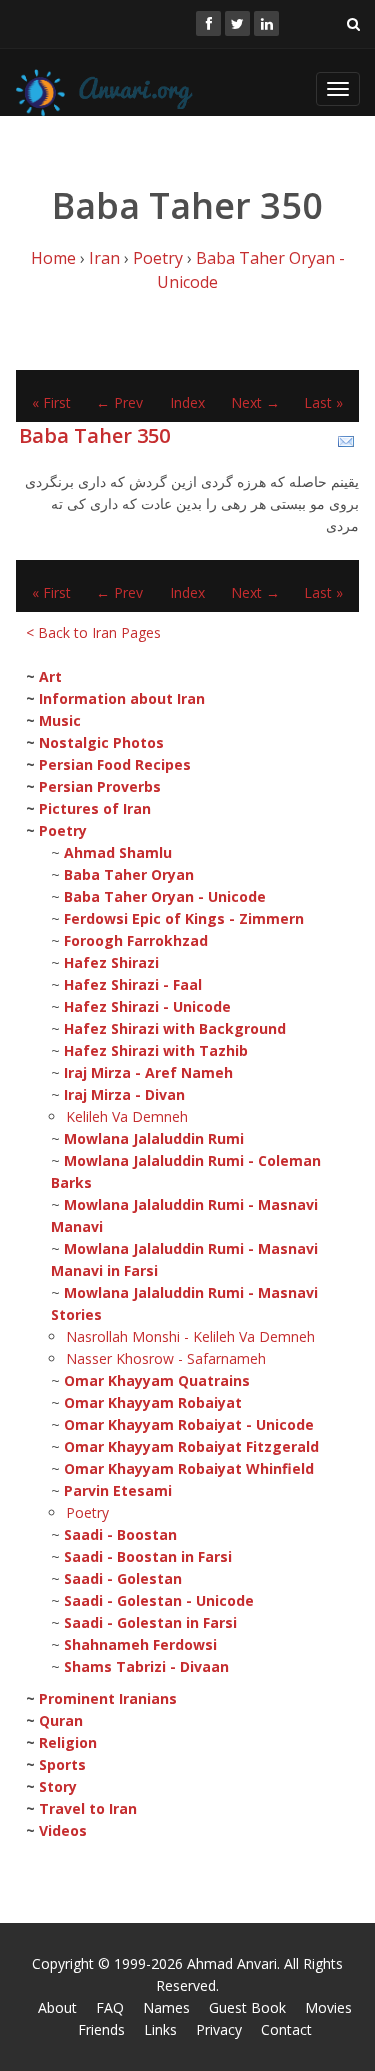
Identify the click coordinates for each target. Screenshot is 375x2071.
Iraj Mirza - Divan (124, 1094)
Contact (286, 2029)
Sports (62, 1764)
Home (53, 258)
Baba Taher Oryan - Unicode (165, 896)
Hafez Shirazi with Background (175, 1028)
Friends (101, 2029)
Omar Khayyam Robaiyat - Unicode (189, 1424)
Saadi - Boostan (120, 1534)
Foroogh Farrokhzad (136, 940)
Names (166, 2007)
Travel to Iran (88, 1808)
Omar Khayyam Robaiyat (153, 1402)
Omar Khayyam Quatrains (157, 1380)
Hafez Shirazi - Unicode (147, 1006)
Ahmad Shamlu (118, 852)
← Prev (119, 402)
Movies (328, 2007)
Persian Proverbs (100, 786)
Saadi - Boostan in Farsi (148, 1556)
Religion (68, 1742)
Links (160, 2029)
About (57, 2007)
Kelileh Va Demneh (127, 1116)
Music (60, 720)
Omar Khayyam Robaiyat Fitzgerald (191, 1446)
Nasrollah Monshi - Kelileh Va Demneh (190, 1336)
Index (187, 402)
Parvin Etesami (118, 1490)
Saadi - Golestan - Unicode (159, 1600)
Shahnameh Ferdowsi (140, 1644)
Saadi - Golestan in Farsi (150, 1622)
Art (50, 676)
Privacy (219, 2029)
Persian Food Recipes (115, 764)
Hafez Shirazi (111, 962)
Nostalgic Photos (101, 742)
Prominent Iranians (108, 1698)
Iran (104, 258)
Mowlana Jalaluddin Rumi (154, 1138)
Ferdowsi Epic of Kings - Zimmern (184, 918)
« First (51, 402)
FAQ (110, 2007)
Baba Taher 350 (94, 435)
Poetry (158, 258)
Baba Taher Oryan (129, 874)
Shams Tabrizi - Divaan (146, 1666)
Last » (323, 402)
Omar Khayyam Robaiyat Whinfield (189, 1468)
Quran (61, 1720)
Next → (255, 402)
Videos (63, 1830)
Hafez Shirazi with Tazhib (156, 1050)
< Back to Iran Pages (93, 632)
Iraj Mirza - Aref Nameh (148, 1072)
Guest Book (247, 2007)
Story (58, 1786)
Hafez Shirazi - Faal (133, 984)
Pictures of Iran (95, 808)
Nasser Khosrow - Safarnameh (166, 1358)
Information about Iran (122, 698)
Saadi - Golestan (123, 1578)
